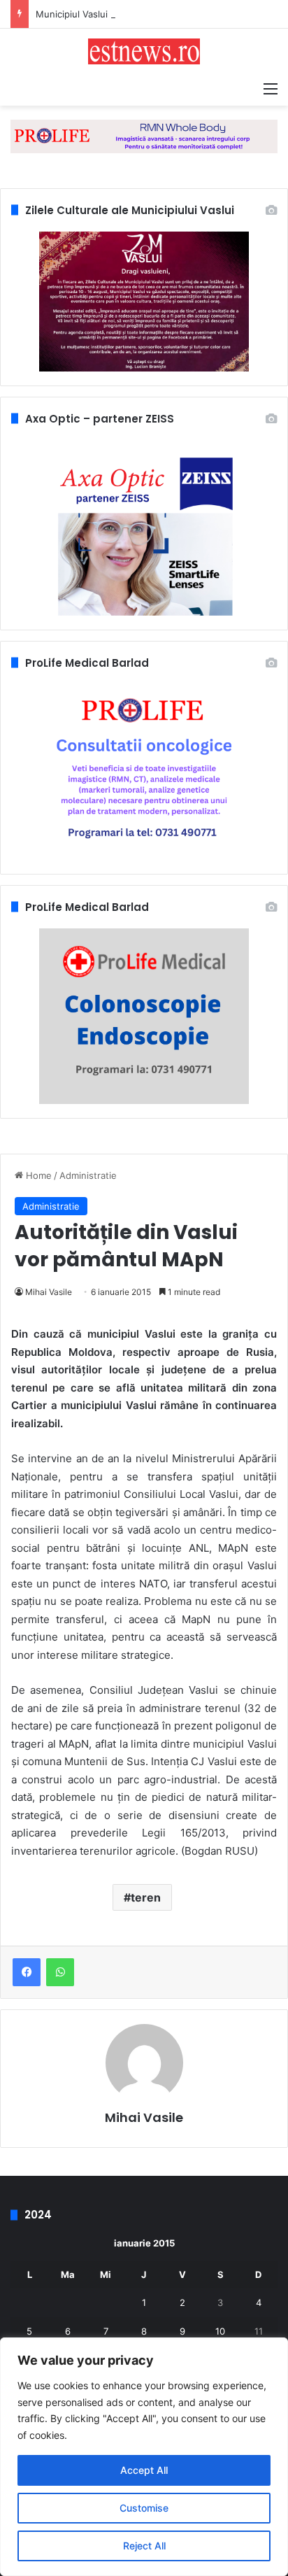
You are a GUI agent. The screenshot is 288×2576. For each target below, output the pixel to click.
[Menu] (271, 88)
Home (37, 1175)
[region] (144, 2457)
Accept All (144, 2470)
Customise (144, 2508)
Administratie (88, 1175)
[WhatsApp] (60, 1972)
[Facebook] (27, 1972)
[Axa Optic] (144, 136)
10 (220, 2331)
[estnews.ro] (144, 51)
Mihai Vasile (49, 1292)
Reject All (144, 2546)
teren (146, 1897)
